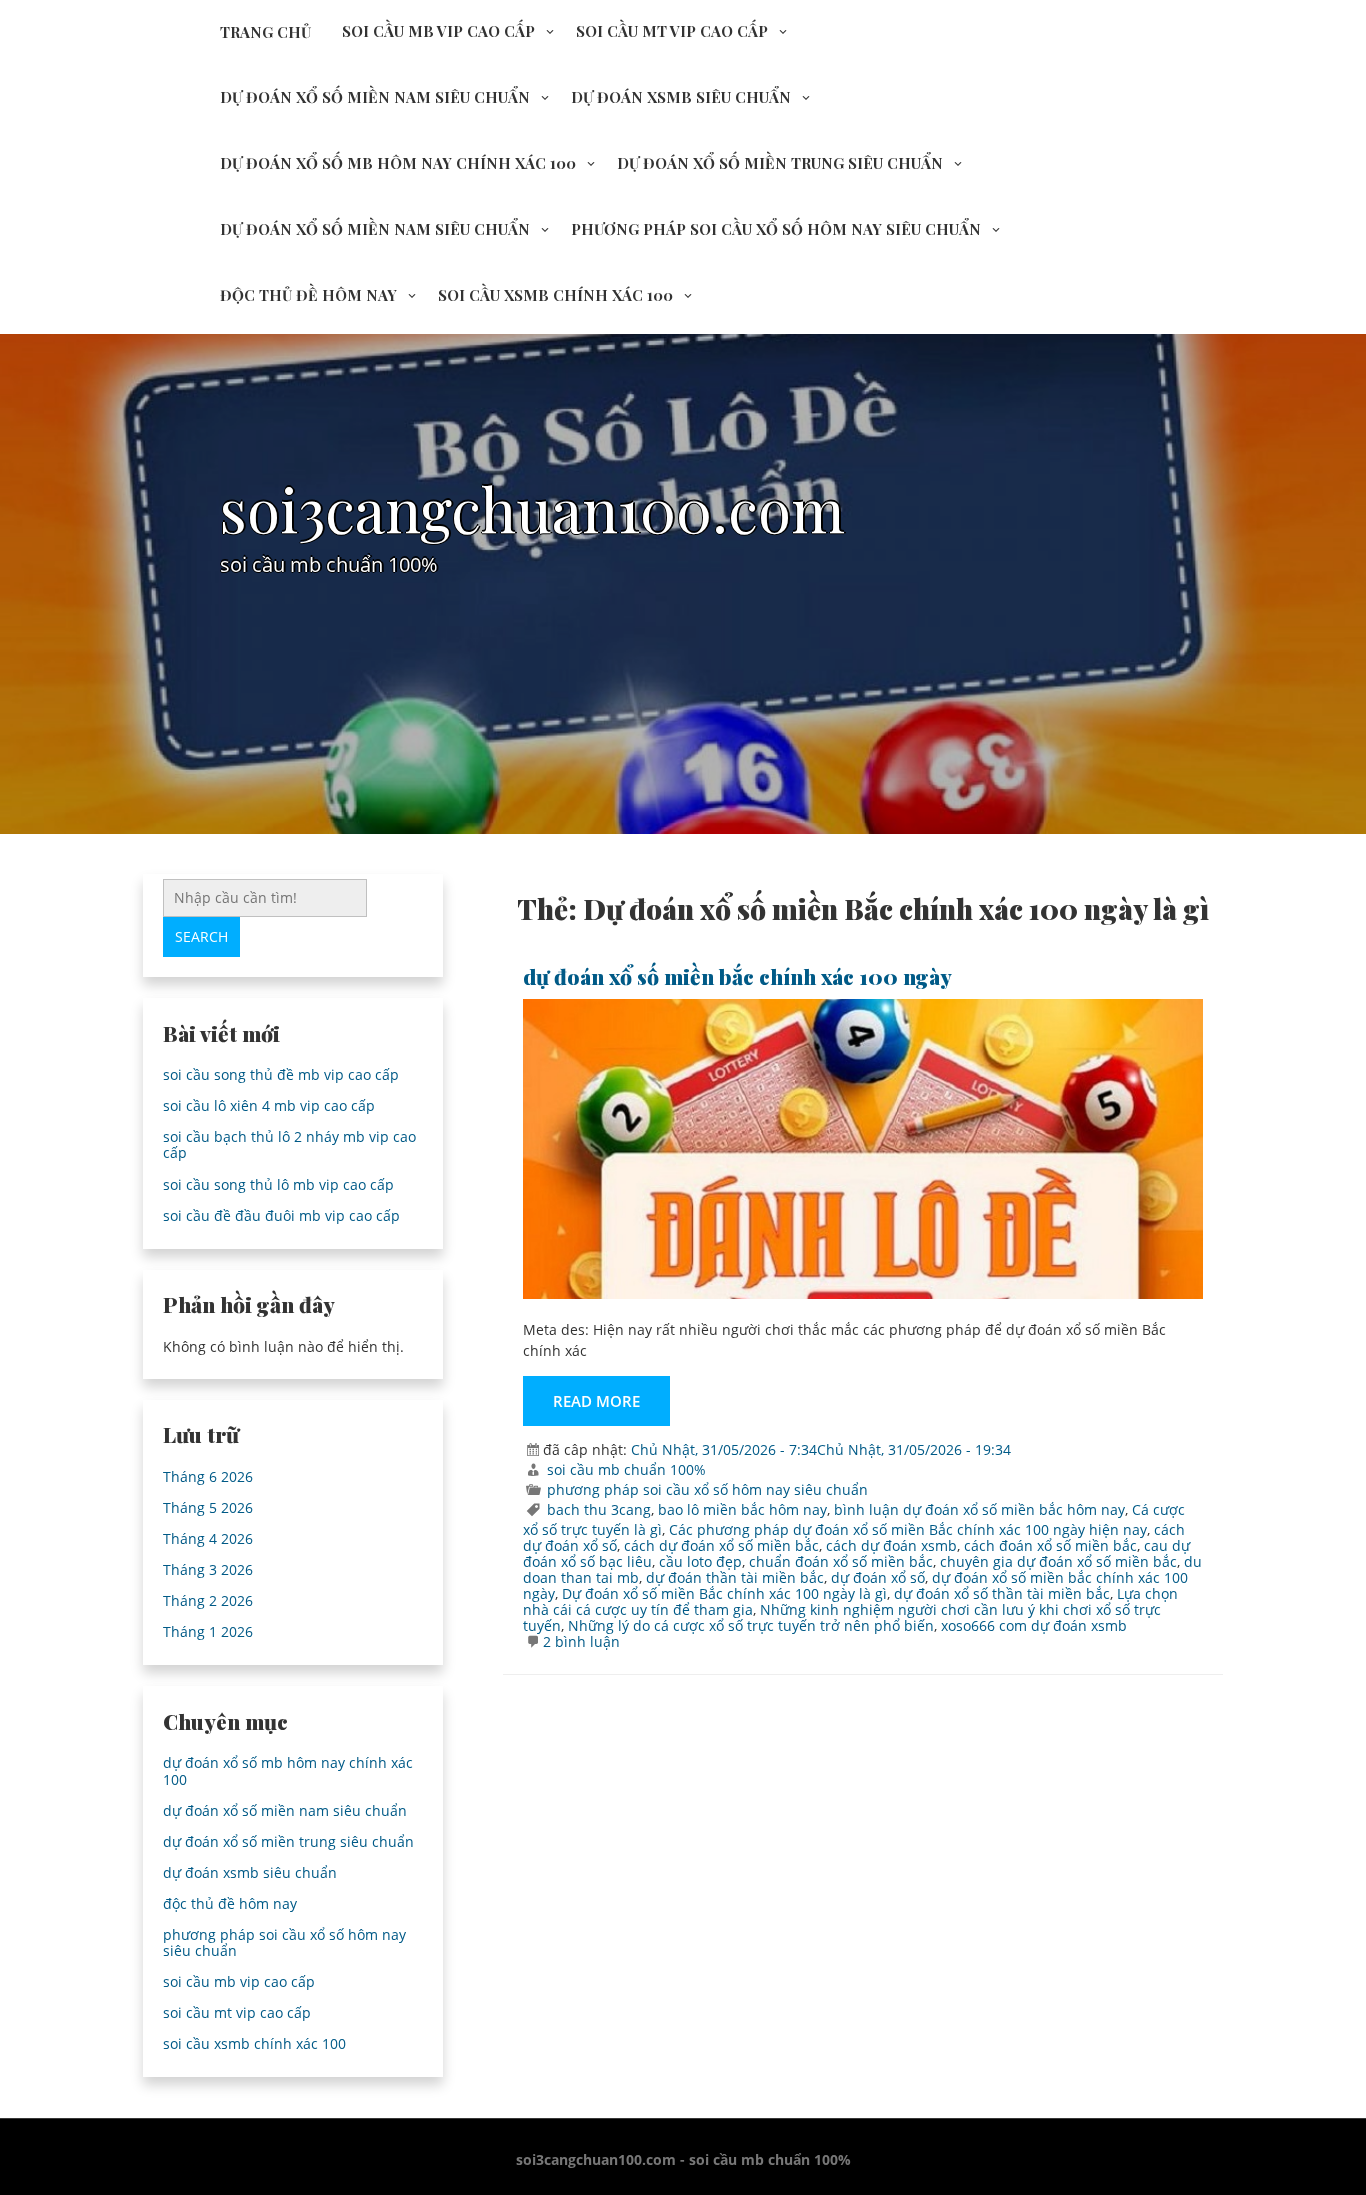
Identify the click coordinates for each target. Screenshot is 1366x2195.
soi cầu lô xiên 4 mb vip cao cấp (269, 1105)
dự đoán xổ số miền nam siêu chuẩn (375, 97)
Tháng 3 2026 (208, 1569)
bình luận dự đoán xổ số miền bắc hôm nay (979, 1509)
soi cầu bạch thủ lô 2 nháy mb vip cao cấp (289, 1144)
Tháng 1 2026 (208, 1631)
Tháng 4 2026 (208, 1538)
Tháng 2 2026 (208, 1600)
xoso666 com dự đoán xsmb (1034, 1625)
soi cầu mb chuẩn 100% (626, 1469)
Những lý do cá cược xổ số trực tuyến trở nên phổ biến (751, 1625)
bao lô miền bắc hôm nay (742, 1509)
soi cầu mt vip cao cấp (672, 31)
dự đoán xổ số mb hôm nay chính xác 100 (398, 163)
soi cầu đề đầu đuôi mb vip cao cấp (281, 1215)
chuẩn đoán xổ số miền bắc (841, 1561)
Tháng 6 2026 (208, 1476)
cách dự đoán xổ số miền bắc (721, 1545)
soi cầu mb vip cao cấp (438, 31)
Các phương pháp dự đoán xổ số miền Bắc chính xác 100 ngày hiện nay (908, 1529)
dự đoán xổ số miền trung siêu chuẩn (780, 163)
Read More (596, 1401)
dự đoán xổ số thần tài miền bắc (1002, 1593)
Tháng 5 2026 (208, 1507)
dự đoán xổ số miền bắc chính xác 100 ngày (737, 976)
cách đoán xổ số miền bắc (1050, 1545)
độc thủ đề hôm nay (308, 295)
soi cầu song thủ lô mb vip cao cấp (278, 1184)
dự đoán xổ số (878, 1577)
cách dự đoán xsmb (891, 1545)
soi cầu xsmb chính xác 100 (555, 295)
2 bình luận (581, 1641)
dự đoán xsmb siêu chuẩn (681, 97)
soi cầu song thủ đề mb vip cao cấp (281, 1074)
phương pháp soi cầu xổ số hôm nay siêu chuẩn (776, 229)
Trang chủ (265, 32)
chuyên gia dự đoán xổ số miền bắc (1058, 1561)
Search (201, 936)
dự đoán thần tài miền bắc (735, 1577)
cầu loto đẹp (700, 1561)
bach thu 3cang (599, 1509)
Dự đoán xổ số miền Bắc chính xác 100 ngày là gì (724, 1593)
